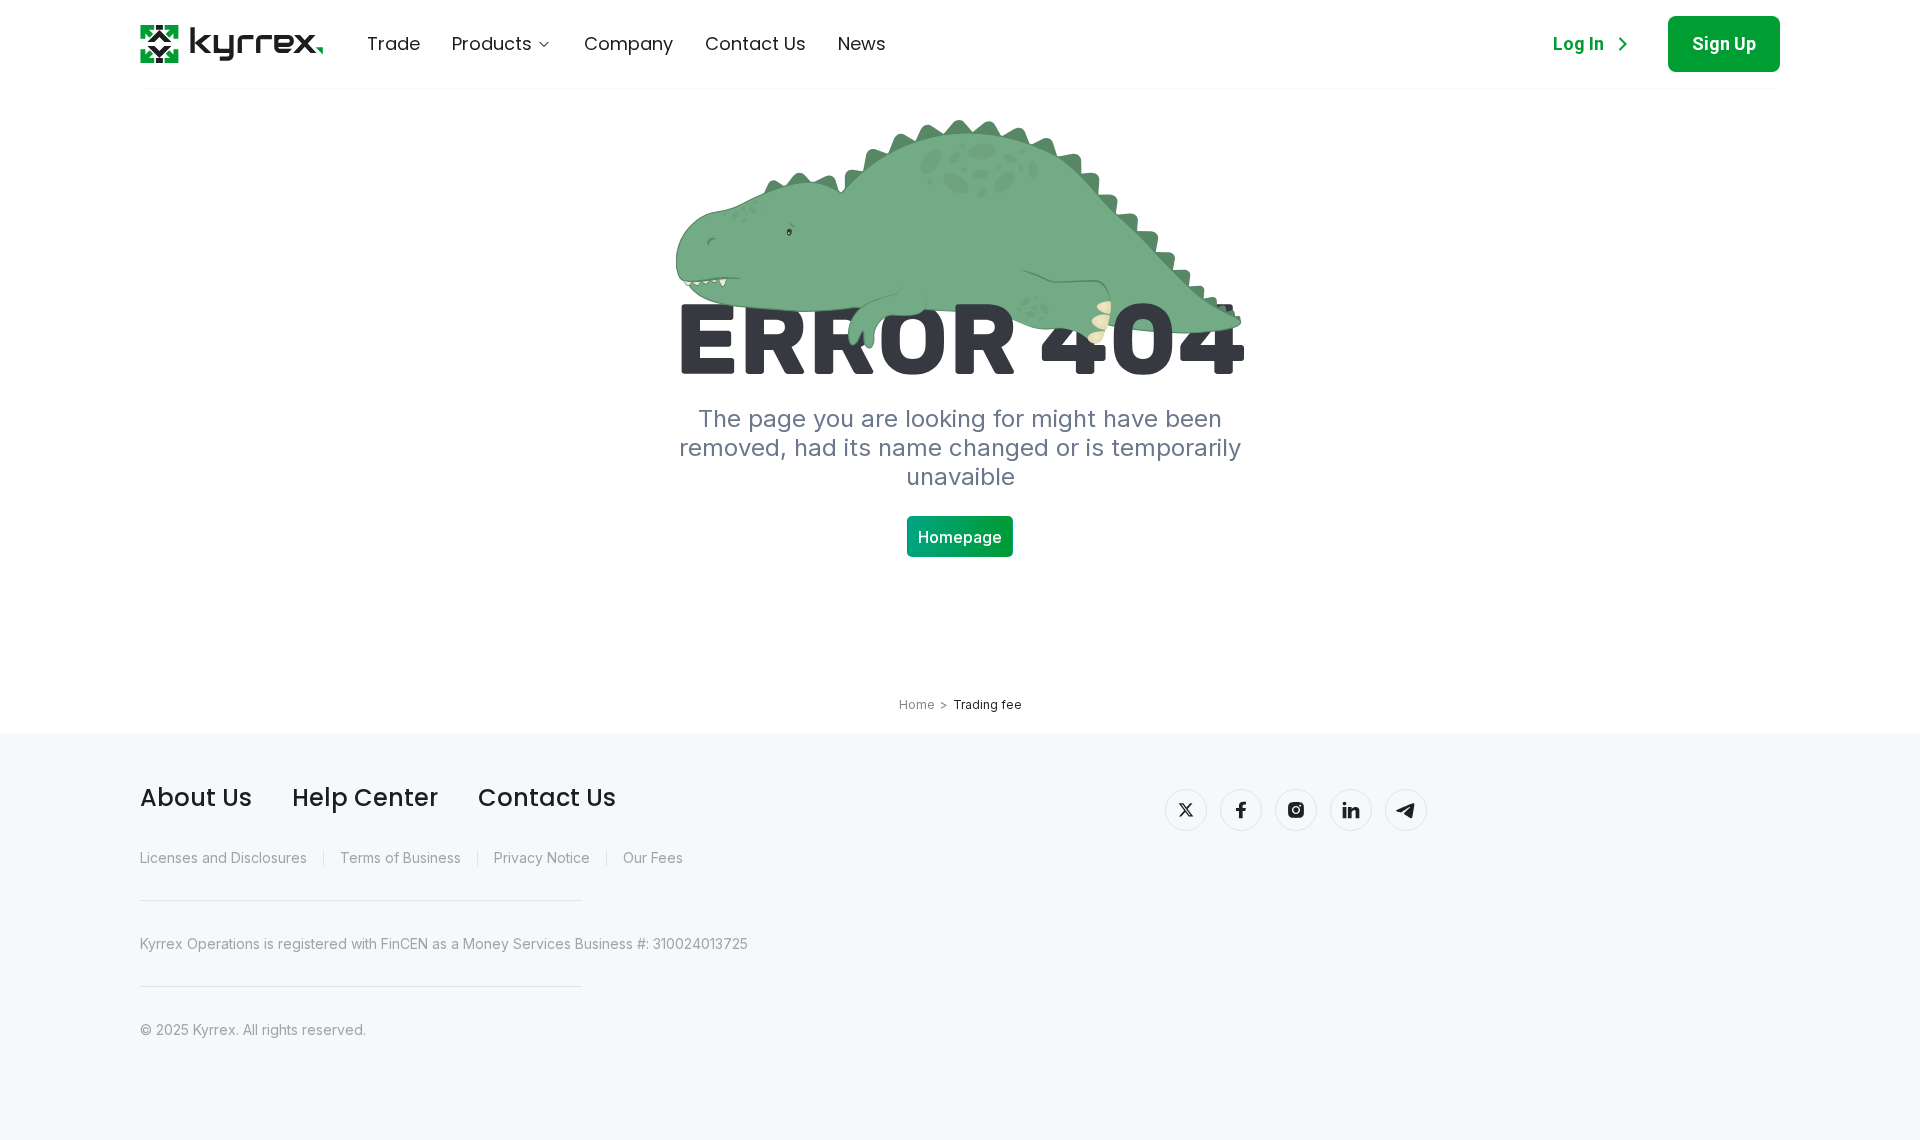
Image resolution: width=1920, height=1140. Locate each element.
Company (628, 44)
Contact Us (755, 44)
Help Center (365, 797)
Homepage (960, 537)
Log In (1578, 43)
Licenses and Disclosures (223, 857)
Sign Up (1724, 43)
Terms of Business (400, 857)
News (862, 44)
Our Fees (653, 857)
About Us (196, 797)
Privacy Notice (542, 857)
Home (917, 704)
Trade (393, 44)
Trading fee (987, 704)
